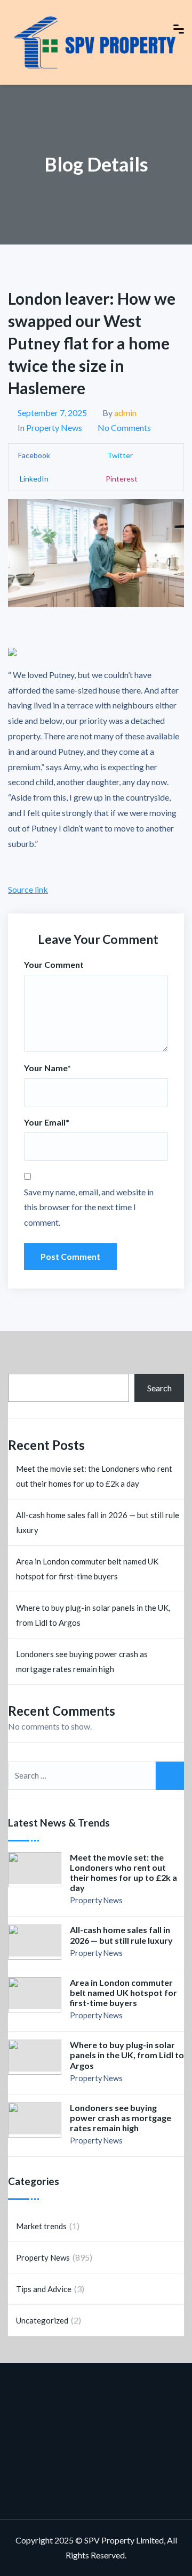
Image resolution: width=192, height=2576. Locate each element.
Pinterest (122, 479)
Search (159, 1388)
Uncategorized (42, 2320)
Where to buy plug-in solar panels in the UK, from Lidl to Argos (93, 1615)
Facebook (34, 455)
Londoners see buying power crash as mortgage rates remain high (82, 1661)
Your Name (47, 1068)
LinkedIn (33, 479)
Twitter (119, 455)
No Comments (124, 427)
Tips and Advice (44, 2289)
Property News (54, 427)
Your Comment (54, 964)
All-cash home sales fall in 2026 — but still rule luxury (98, 1522)
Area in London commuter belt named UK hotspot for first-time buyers (87, 1569)
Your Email (47, 1122)
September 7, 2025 (52, 413)
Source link (28, 889)
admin (125, 413)
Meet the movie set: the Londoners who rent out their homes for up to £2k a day (94, 1476)
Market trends (41, 2226)
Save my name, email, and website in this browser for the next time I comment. (89, 1207)
